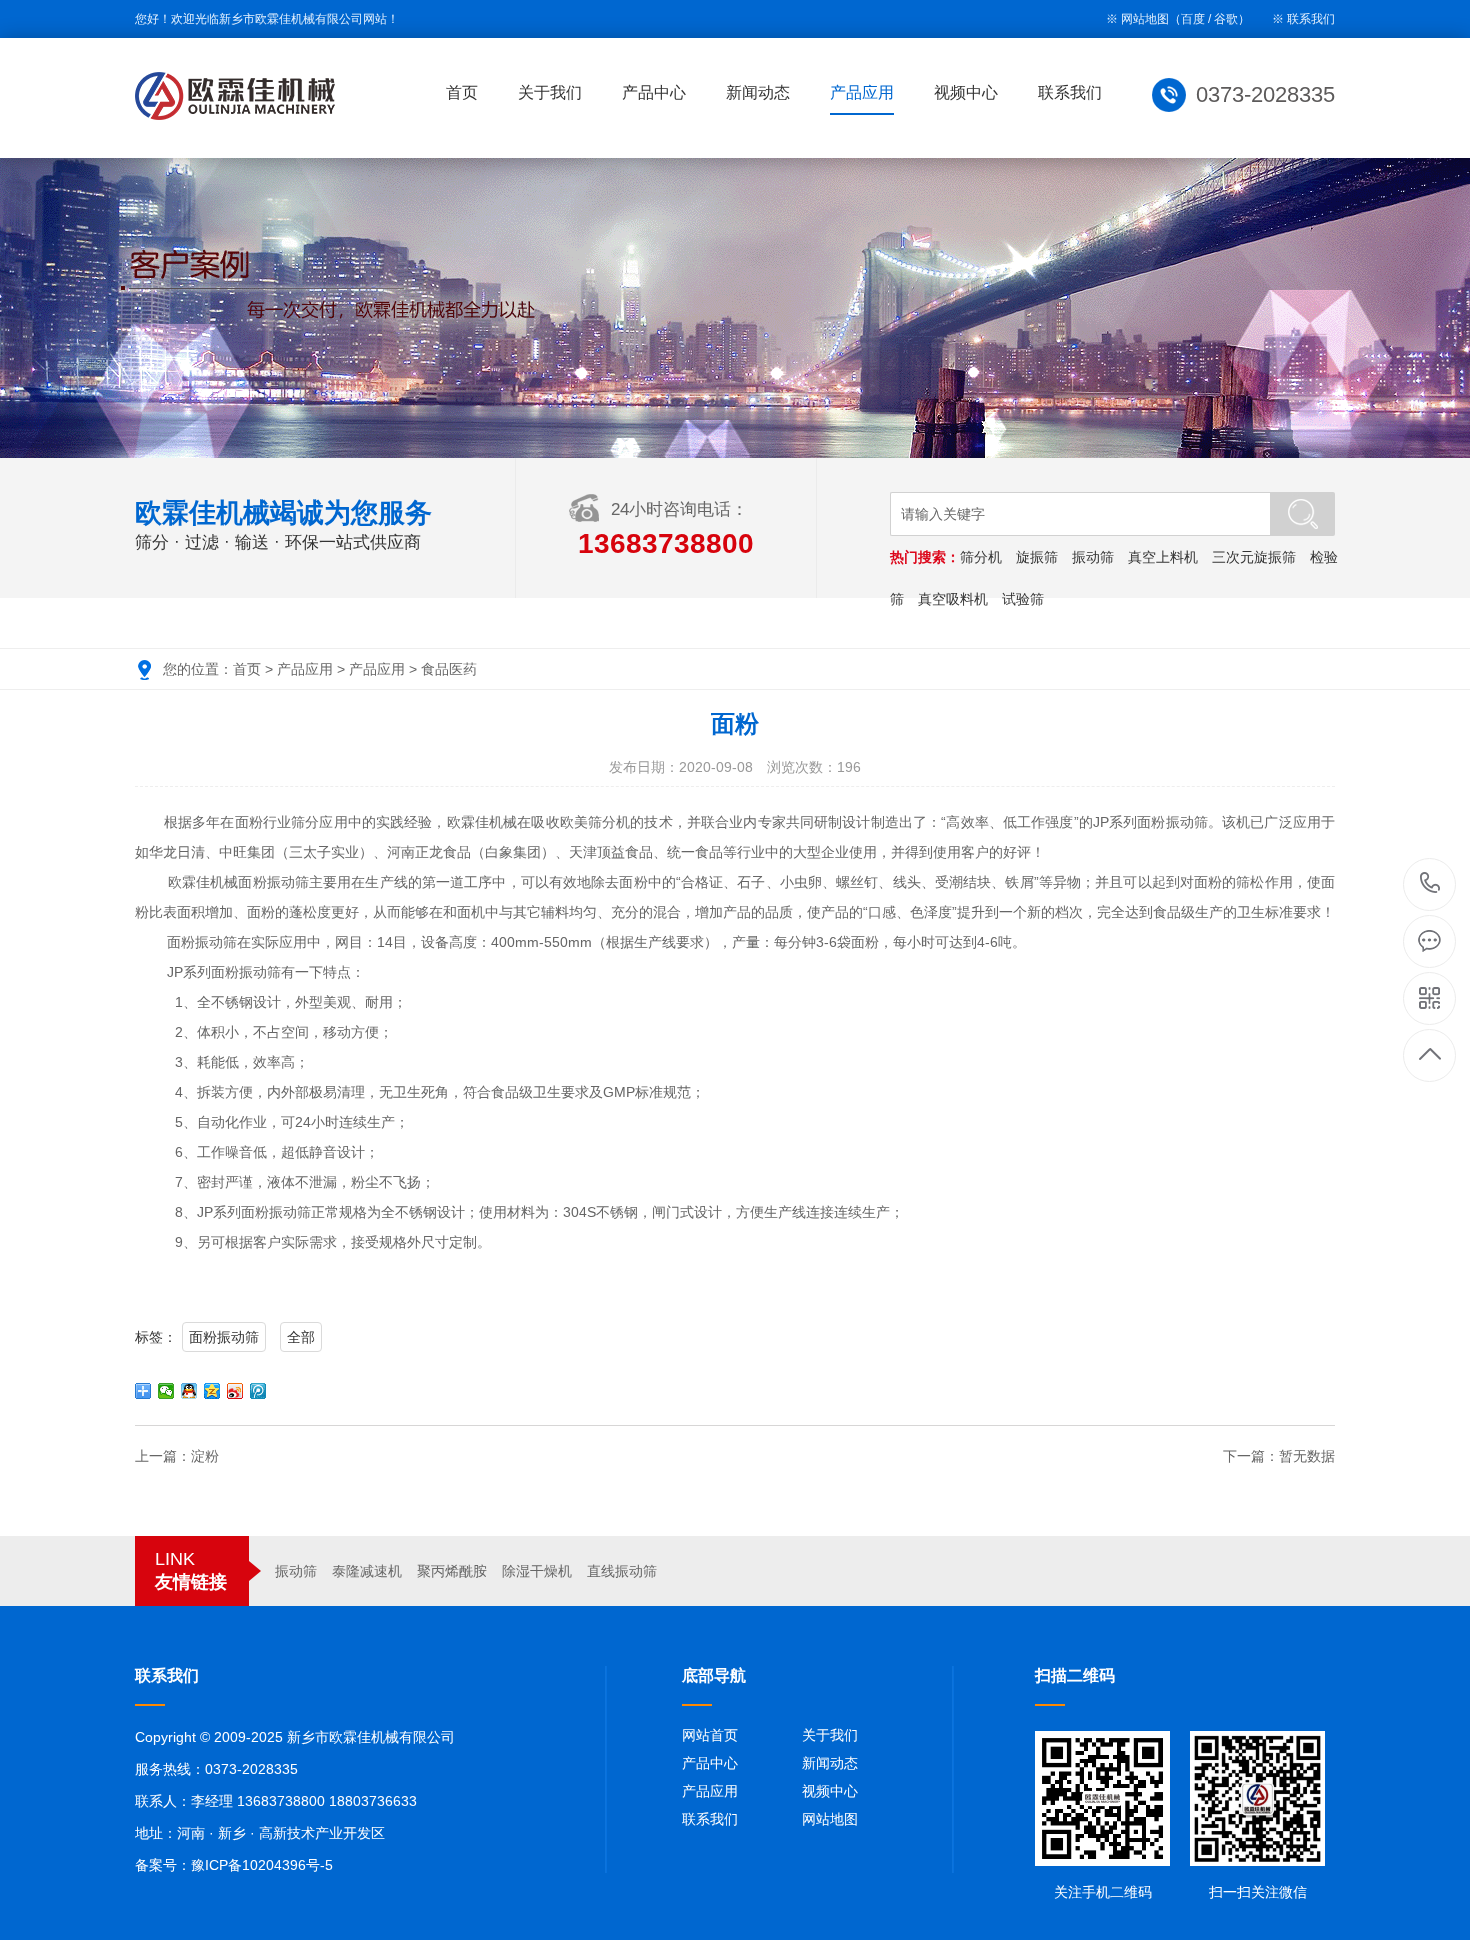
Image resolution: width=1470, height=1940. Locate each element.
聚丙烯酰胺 (452, 1571)
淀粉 (205, 1456)
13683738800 (1430, 884)
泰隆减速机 (367, 1571)
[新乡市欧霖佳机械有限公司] (235, 96)
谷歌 (1226, 19)
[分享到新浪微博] (235, 1391)
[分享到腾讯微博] (258, 1391)
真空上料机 (1163, 557)
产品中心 (654, 92)
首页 (462, 92)
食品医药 (449, 669)
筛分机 (981, 557)
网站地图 (830, 1819)
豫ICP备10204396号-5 (262, 1865)
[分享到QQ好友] (189, 1391)
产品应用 (862, 92)
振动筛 (1093, 557)
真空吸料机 (953, 599)
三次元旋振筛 (1254, 557)
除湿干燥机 (537, 1571)
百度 (1193, 19)
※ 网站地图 (1137, 19)
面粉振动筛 (224, 1337)
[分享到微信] (166, 1391)
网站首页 (710, 1735)
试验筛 (1023, 599)
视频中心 (966, 92)
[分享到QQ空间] (212, 1391)
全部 (301, 1337)
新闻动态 (758, 92)
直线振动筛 (622, 1571)
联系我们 (1311, 19)
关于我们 (550, 92)
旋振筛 (1037, 557)
